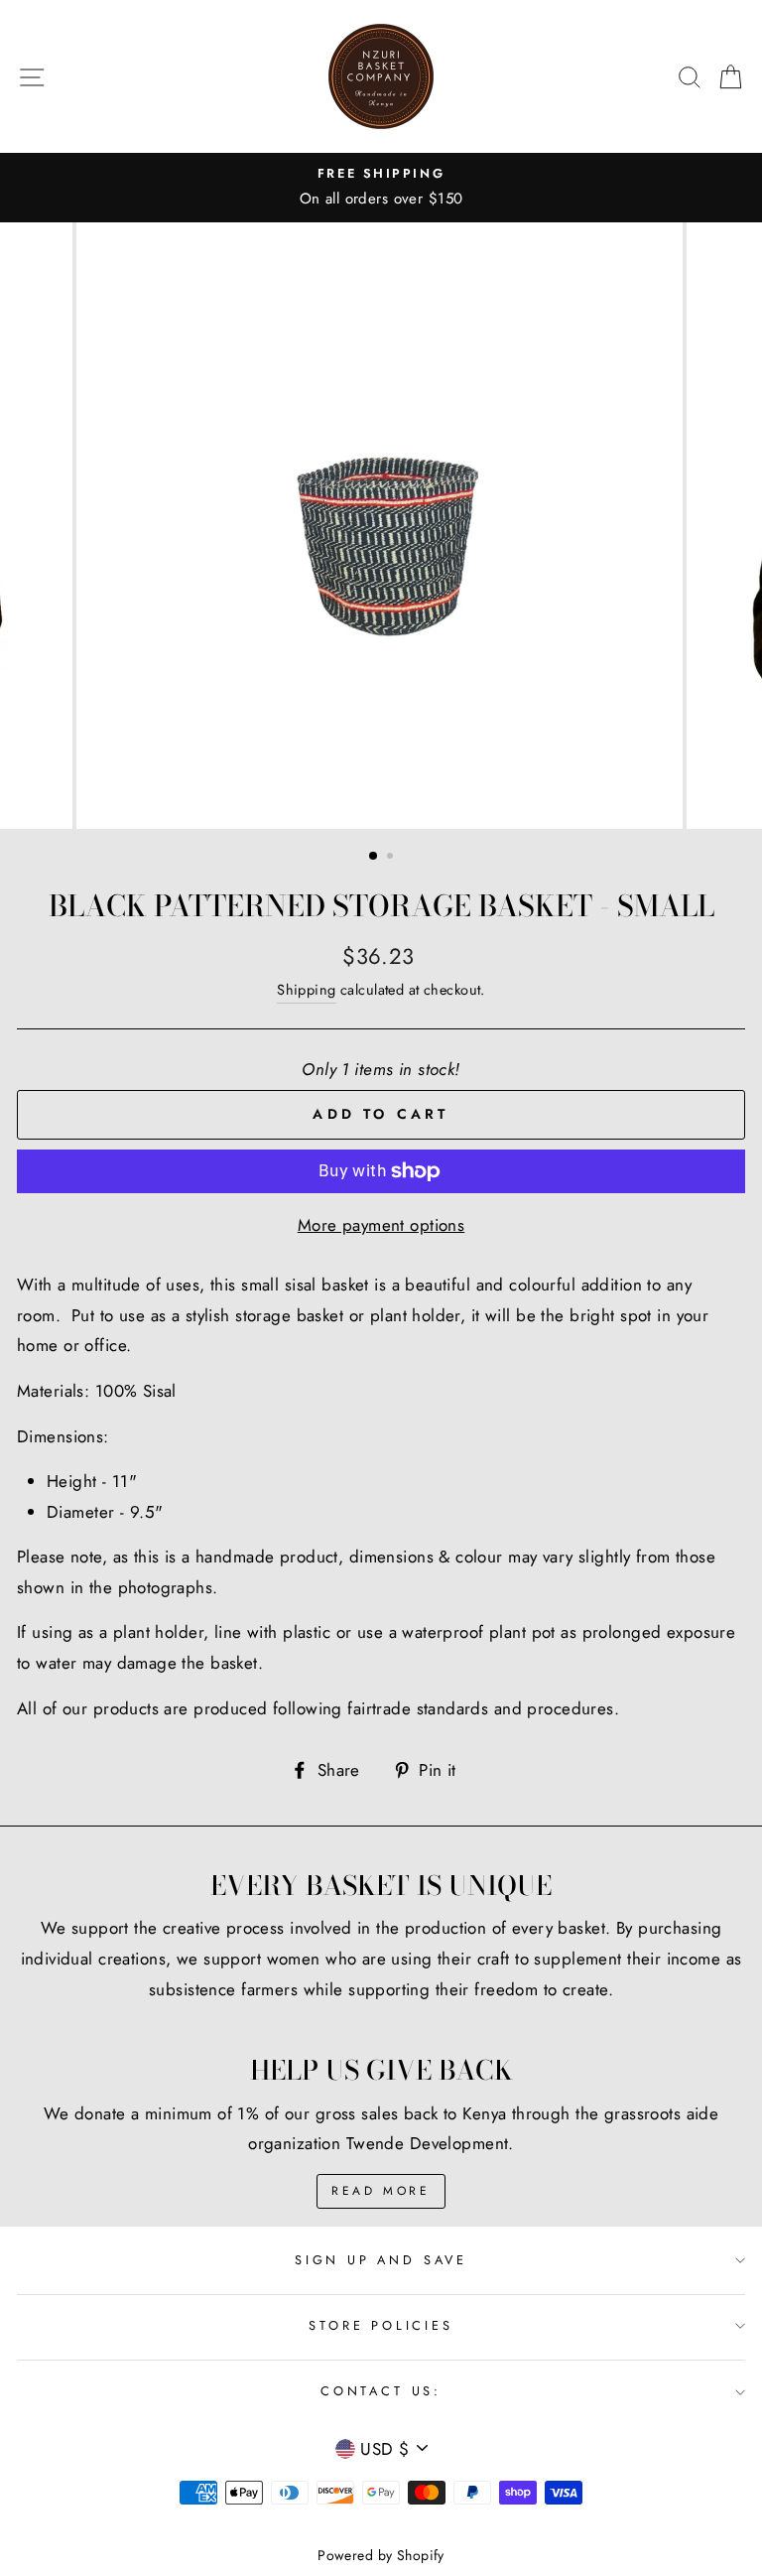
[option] (381, 188)
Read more (381, 2191)
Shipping (306, 990)
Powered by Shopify (381, 2555)
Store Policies (381, 2325)
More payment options (381, 1225)
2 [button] (392, 858)
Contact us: (381, 2391)
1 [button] (374, 857)
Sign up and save (381, 2260)
